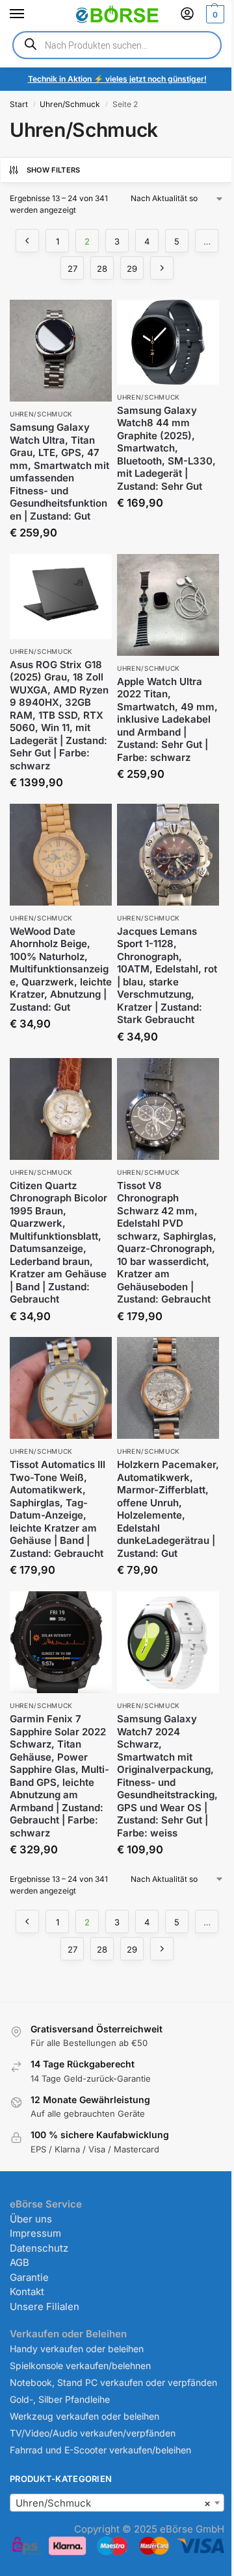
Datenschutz (39, 2248)
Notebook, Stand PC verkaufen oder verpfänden (113, 2382)
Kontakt (27, 2292)
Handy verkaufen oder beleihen (77, 2349)
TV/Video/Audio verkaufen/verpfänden (93, 2433)
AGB (19, 2262)
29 (132, 269)
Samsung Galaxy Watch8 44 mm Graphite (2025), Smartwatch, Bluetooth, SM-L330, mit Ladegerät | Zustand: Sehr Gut (166, 448)
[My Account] (187, 15)
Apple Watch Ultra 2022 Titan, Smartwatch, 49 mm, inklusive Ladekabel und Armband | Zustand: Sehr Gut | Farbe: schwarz (167, 719)
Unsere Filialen (45, 2306)
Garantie (29, 2277)
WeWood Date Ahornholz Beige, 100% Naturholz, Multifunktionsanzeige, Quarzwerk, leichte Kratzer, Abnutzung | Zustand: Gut (61, 969)
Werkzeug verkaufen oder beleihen (84, 2416)
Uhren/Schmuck (70, 104)
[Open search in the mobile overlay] (117, 45)
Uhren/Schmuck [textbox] (113, 2503)
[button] (214, 14)
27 (72, 269)
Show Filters (54, 170)
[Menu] (29, 14)
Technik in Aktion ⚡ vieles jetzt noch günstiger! (117, 79)
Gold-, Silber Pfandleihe (60, 2399)
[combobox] (117, 2503)
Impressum (35, 2233)
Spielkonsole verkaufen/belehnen (80, 2365)
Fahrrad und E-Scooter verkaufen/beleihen (100, 2450)
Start (19, 104)
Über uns (31, 2219)
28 (102, 269)
